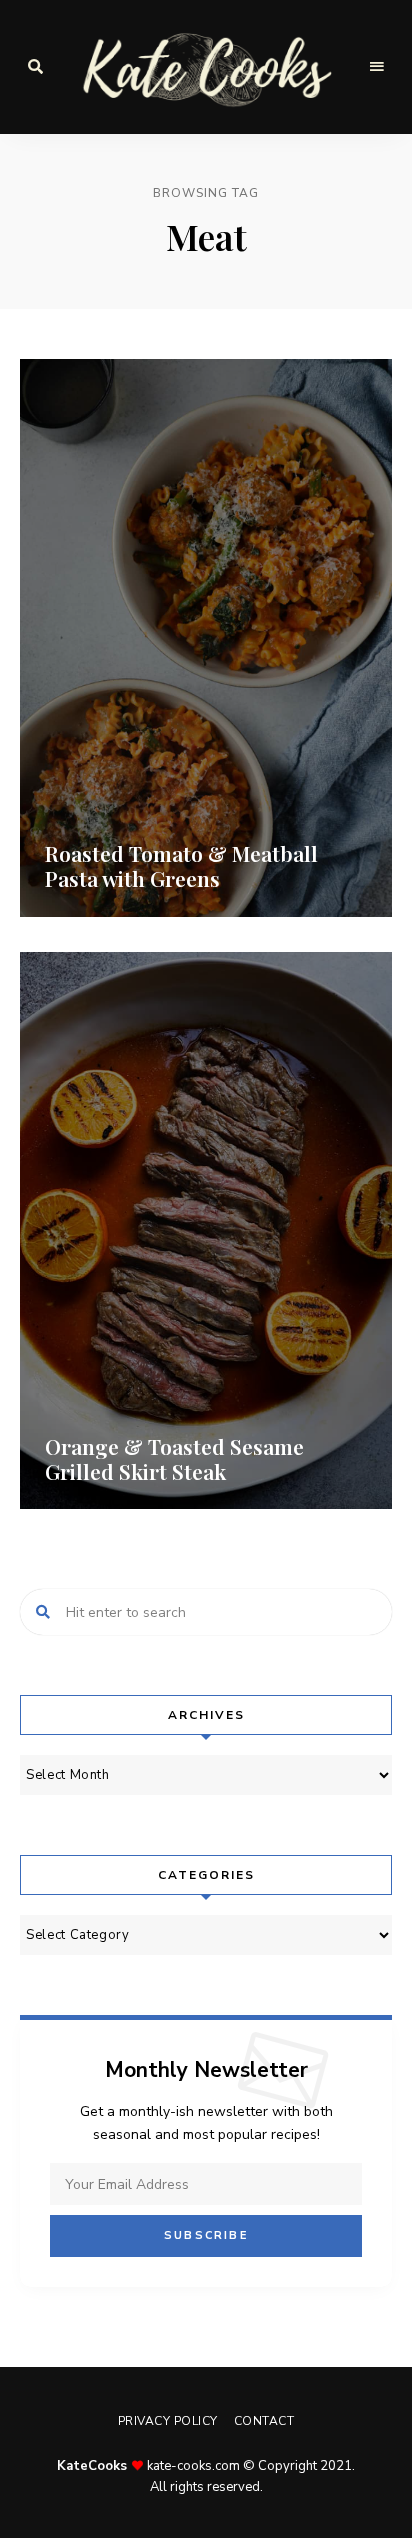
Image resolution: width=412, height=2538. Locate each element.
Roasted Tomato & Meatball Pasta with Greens (181, 865)
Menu (377, 67)
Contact (264, 2421)
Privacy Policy (168, 2421)
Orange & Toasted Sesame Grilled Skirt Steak (174, 1458)
